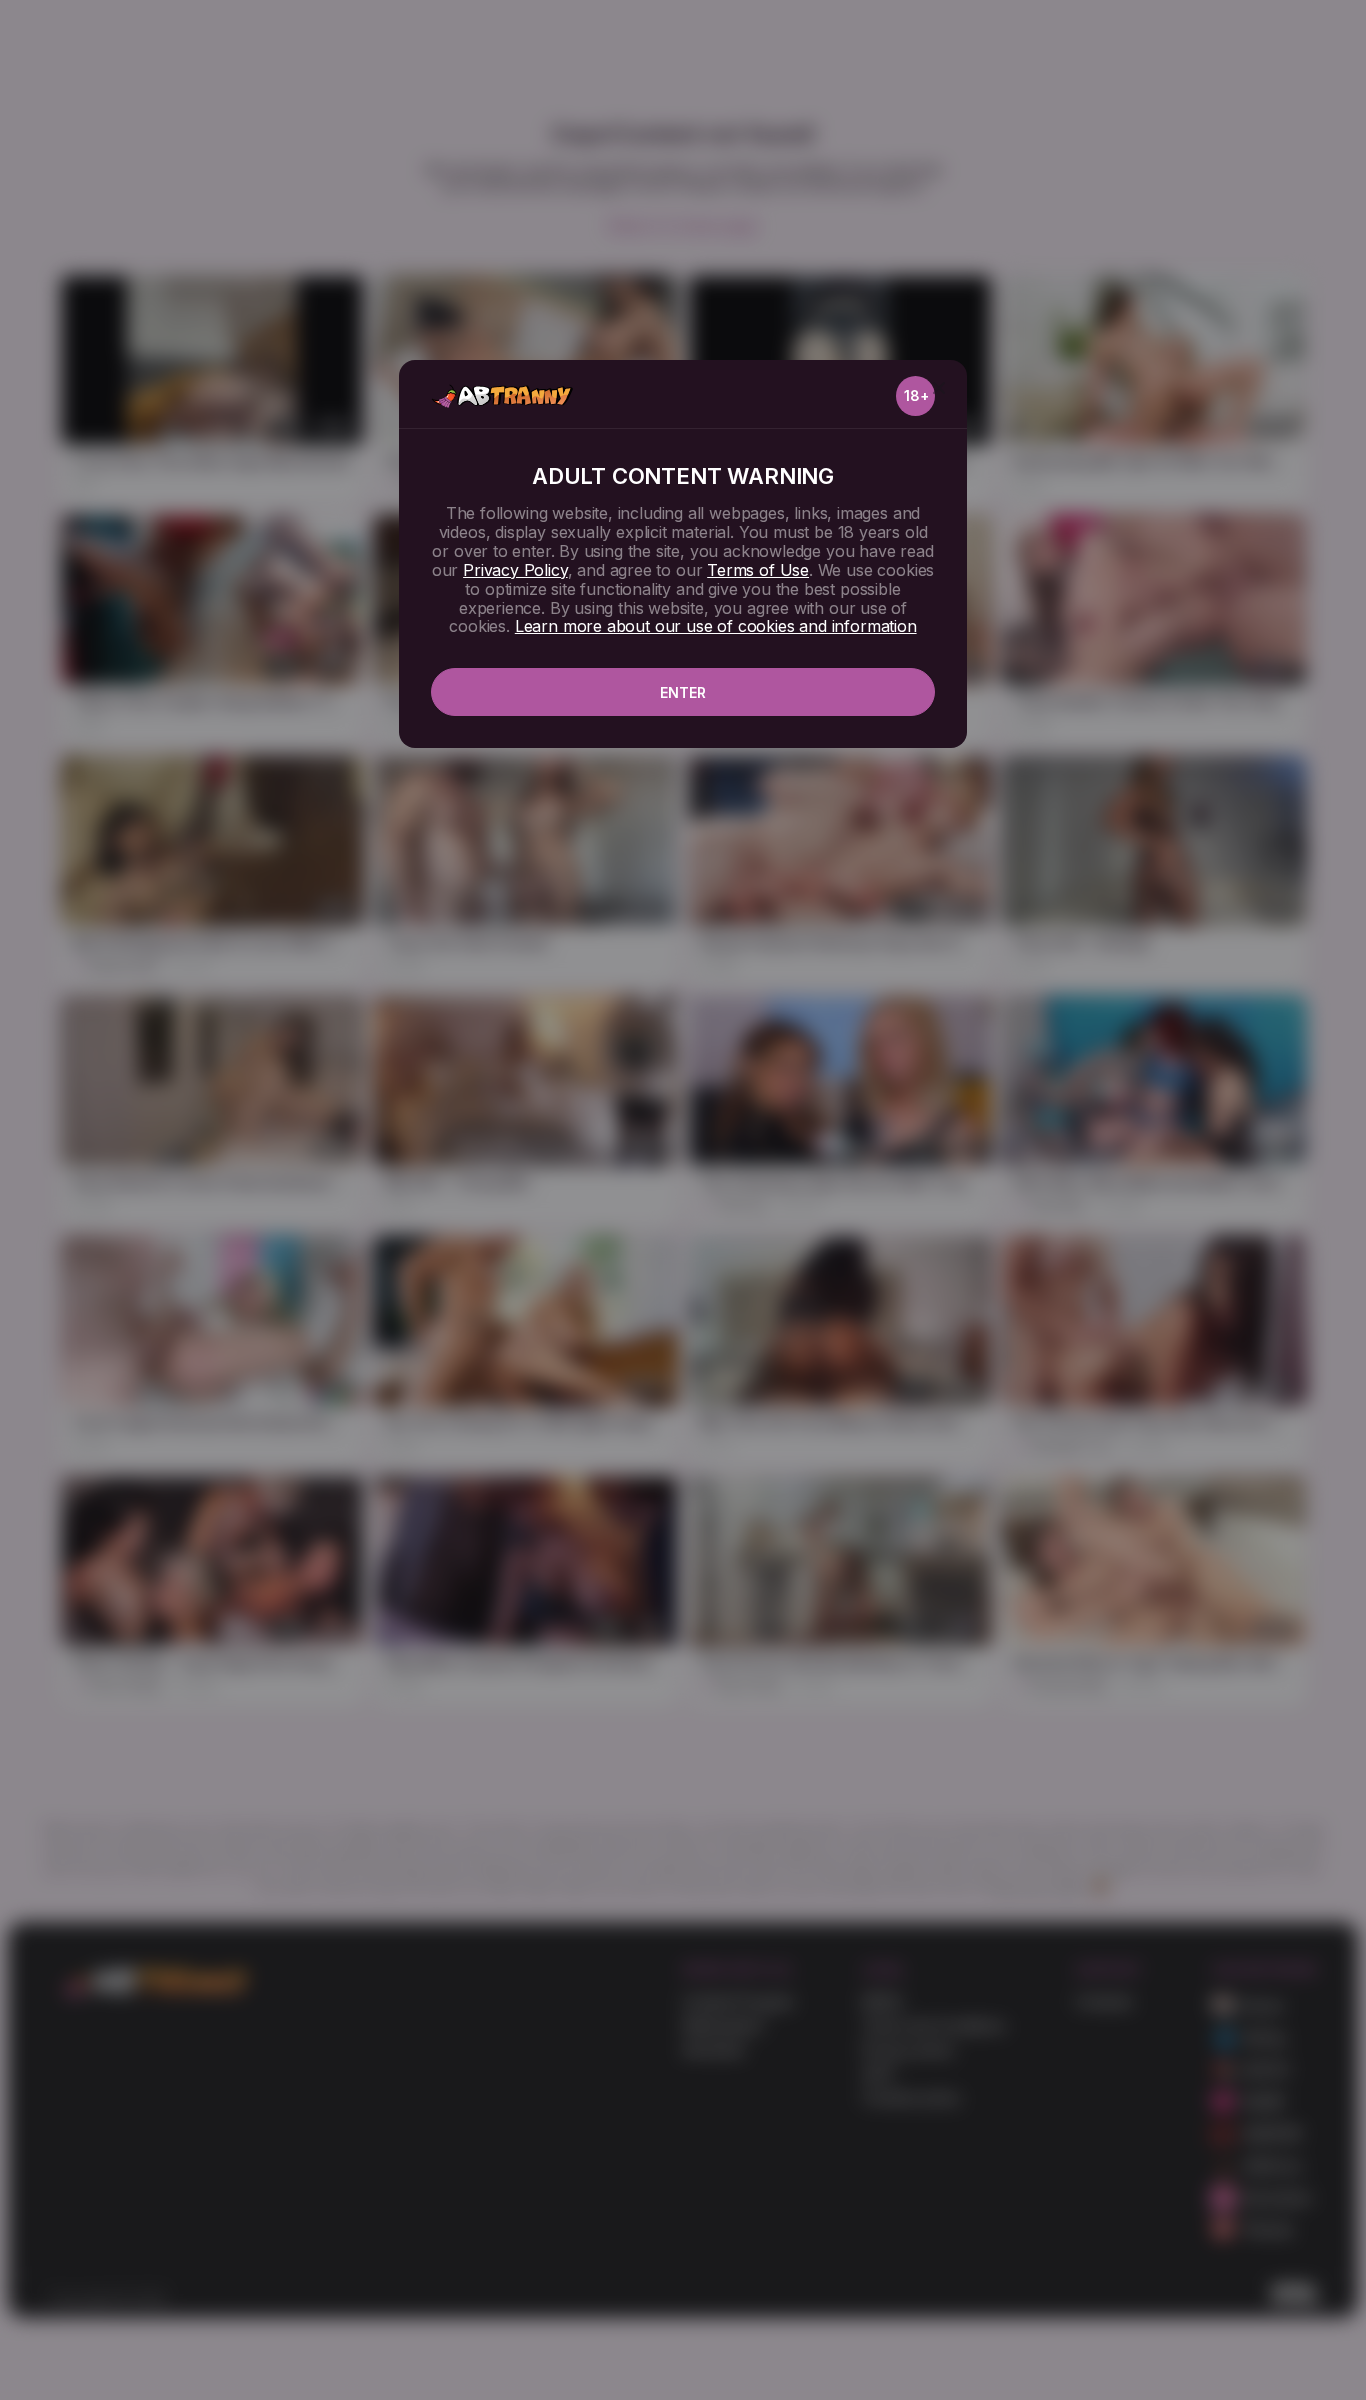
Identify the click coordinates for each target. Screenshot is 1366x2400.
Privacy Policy (515, 570)
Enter (683, 692)
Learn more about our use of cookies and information (716, 626)
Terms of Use (758, 570)
